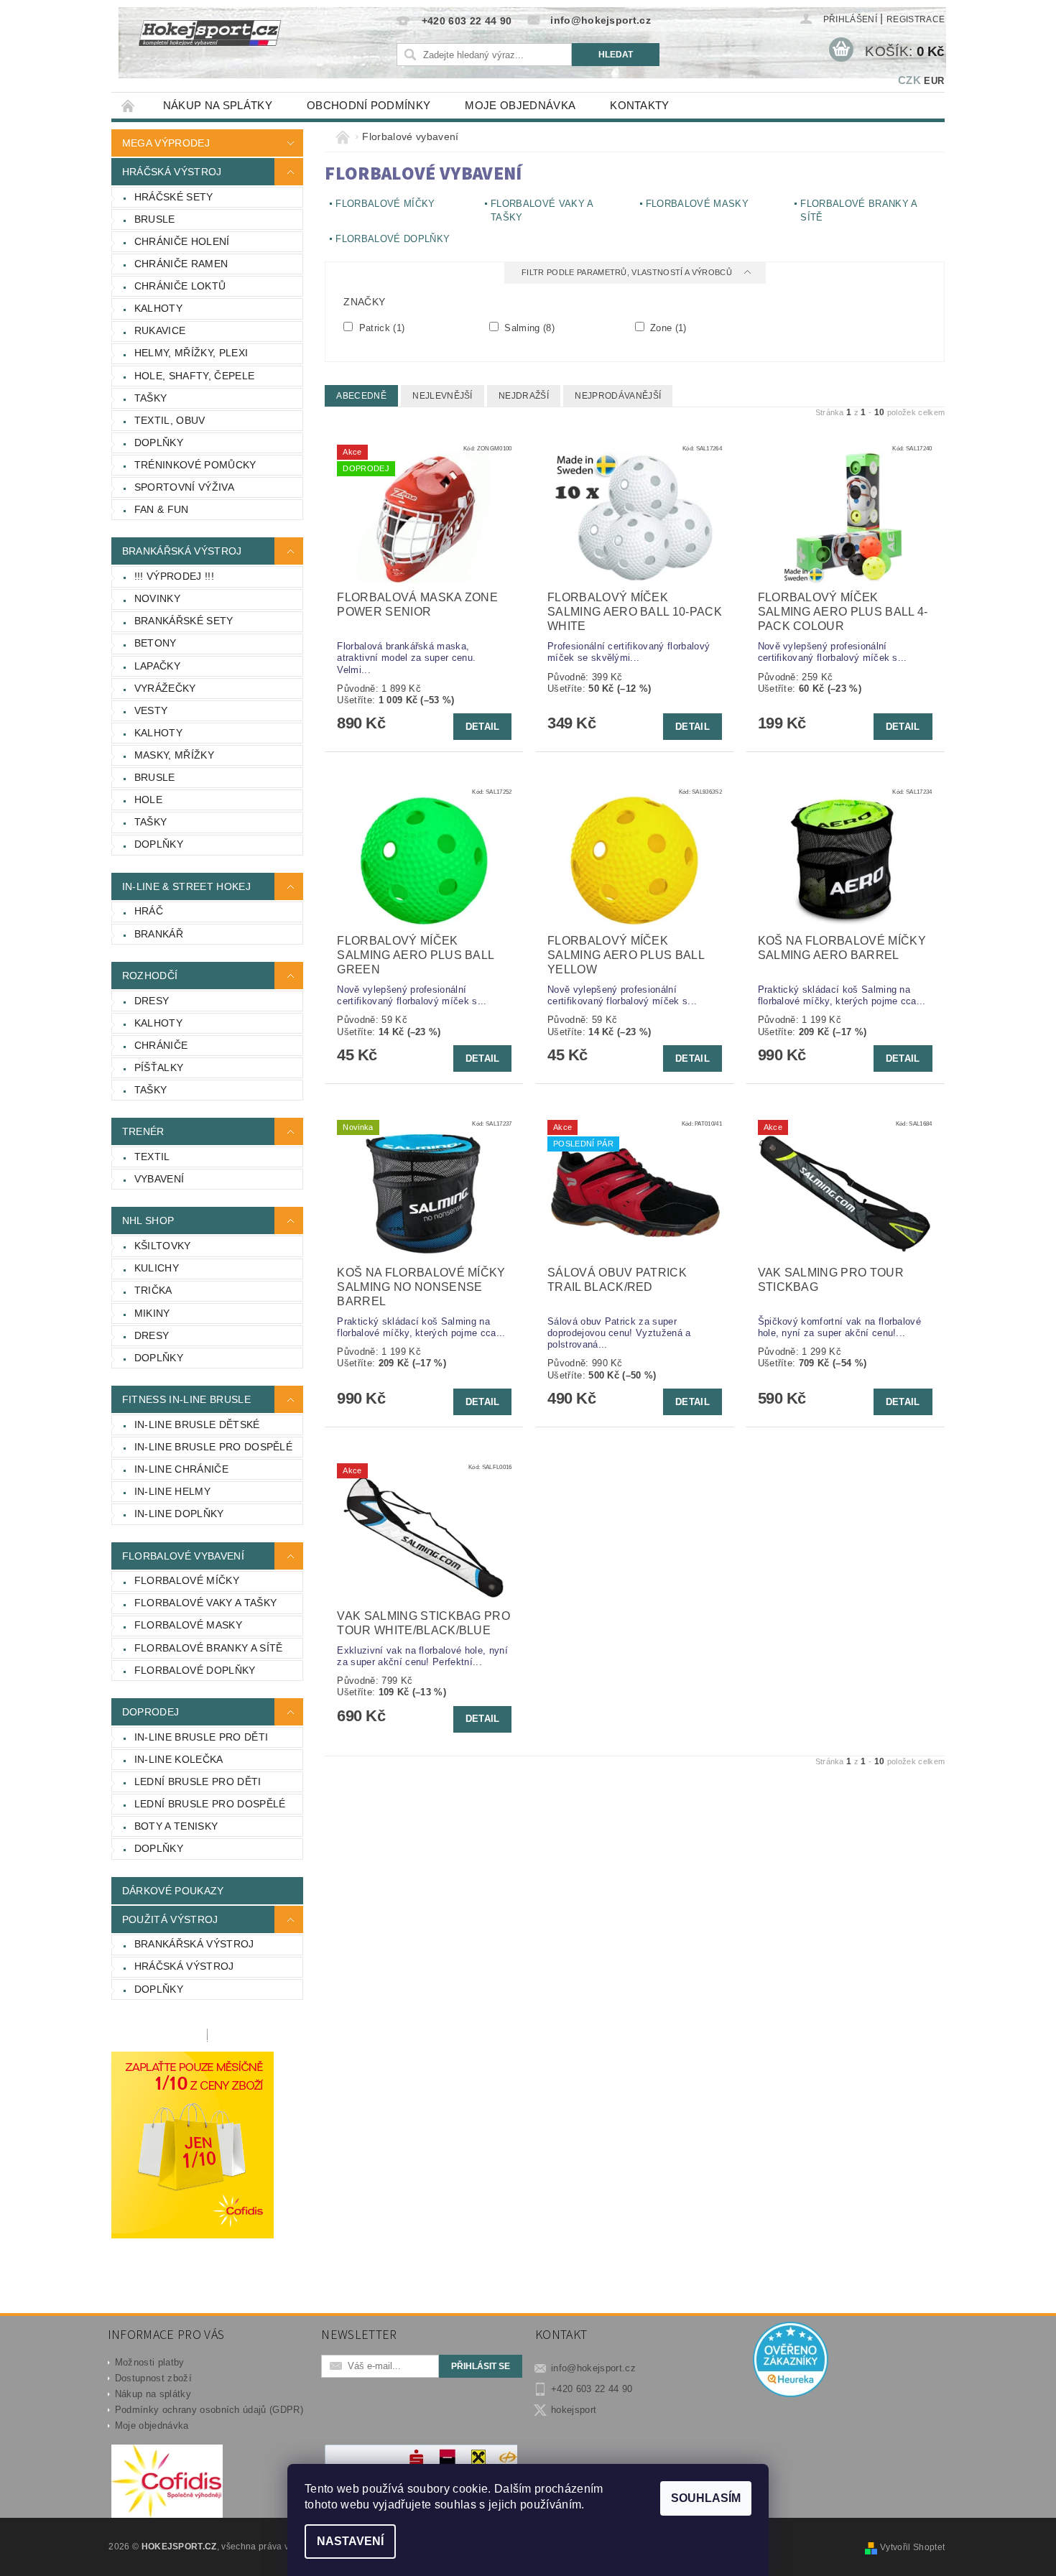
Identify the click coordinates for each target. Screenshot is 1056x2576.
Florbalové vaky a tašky (205, 1603)
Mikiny (152, 1313)
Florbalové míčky (187, 1580)
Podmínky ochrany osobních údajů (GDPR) (209, 2410)
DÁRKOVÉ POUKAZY (173, 1891)
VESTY (151, 710)
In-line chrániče (181, 1469)
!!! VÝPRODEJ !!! (174, 576)
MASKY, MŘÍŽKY (174, 755)
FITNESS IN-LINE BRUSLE (186, 1399)
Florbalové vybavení (183, 1556)
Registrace (916, 19)
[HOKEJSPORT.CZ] (218, 43)
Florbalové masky (188, 1625)
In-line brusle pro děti (201, 1737)
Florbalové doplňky (195, 1670)
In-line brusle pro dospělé (213, 1447)
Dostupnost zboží (153, 2378)
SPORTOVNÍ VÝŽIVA (184, 487)
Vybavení (159, 1179)
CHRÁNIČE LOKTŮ (180, 286)
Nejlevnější (443, 396)
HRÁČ (149, 911)
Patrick (380, 328)
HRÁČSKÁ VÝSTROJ (172, 172)
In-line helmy (172, 1491)
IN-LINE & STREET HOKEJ (186, 886)
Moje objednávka (520, 105)
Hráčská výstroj (184, 1966)
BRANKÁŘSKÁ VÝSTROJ (182, 551)
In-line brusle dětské (197, 1424)
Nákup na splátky (218, 105)
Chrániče (161, 1045)
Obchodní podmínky (369, 105)
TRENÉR (143, 1131)
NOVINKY (157, 598)
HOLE (148, 800)
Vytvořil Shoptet (912, 2547)
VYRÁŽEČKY (165, 688)
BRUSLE (155, 219)
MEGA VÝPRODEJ (166, 143)
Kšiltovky (163, 1246)
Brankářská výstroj (194, 1944)
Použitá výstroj (170, 1919)
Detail (483, 727)
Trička (153, 1290)
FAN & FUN (162, 509)
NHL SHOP (148, 1220)
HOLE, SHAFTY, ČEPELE (194, 376)
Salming (528, 328)
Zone (667, 328)
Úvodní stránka (129, 105)
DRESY (152, 1001)
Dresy (152, 1335)
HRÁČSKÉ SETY (174, 197)
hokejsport (574, 2410)
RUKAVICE (160, 330)
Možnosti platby (150, 2362)
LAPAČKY (157, 666)
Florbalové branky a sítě (209, 1648)
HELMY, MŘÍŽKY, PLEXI (191, 353)
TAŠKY (151, 398)
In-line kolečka (179, 1759)
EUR (934, 81)
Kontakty (640, 105)
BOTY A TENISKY (176, 1826)
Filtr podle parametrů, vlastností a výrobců (628, 272)
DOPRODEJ (151, 1712)
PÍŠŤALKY (159, 1067)
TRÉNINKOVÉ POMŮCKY (195, 465)
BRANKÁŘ (159, 934)
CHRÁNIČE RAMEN (181, 264)
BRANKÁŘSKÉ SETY (184, 621)
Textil (152, 1157)
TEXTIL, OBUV (170, 420)
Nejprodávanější (618, 396)
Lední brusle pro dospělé (210, 1804)
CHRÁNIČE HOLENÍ (182, 241)
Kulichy (157, 1268)
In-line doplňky (179, 1514)
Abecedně (361, 396)
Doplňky (159, 1358)
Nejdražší (524, 396)
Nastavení (350, 2541)
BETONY (156, 643)
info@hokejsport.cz (593, 2368)
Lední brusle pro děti (198, 1782)
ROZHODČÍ (150, 976)
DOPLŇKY (159, 443)
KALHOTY (158, 308)
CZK (909, 80)
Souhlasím (706, 2498)
